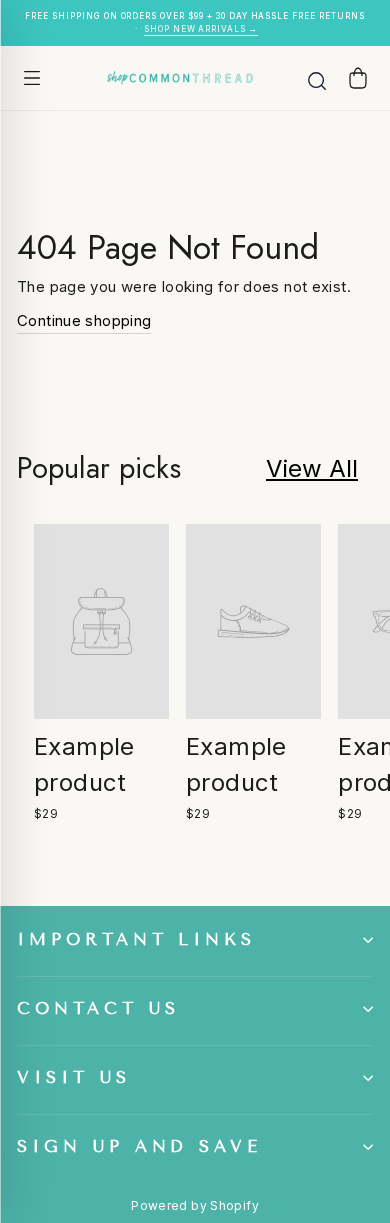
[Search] (317, 78)
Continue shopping (84, 320)
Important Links (136, 939)
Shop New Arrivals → (201, 29)
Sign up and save (139, 1146)
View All (312, 468)
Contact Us (98, 1008)
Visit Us (74, 1077)
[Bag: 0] (358, 77)
